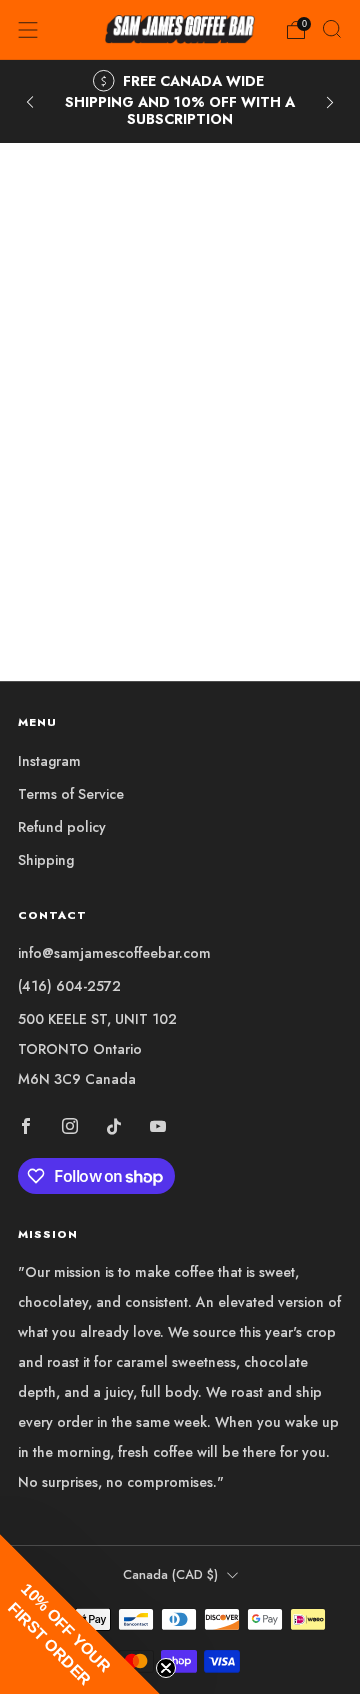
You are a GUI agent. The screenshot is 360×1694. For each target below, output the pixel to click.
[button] (80, 1614)
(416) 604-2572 (69, 986)
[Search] (332, 29)
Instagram (49, 761)
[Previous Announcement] (30, 101)
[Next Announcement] (330, 101)
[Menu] (28, 30)
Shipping (46, 860)
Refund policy (62, 827)
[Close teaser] (166, 1668)
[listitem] (180, 101)
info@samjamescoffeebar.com (114, 953)
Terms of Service (71, 794)
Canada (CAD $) (170, 1575)
